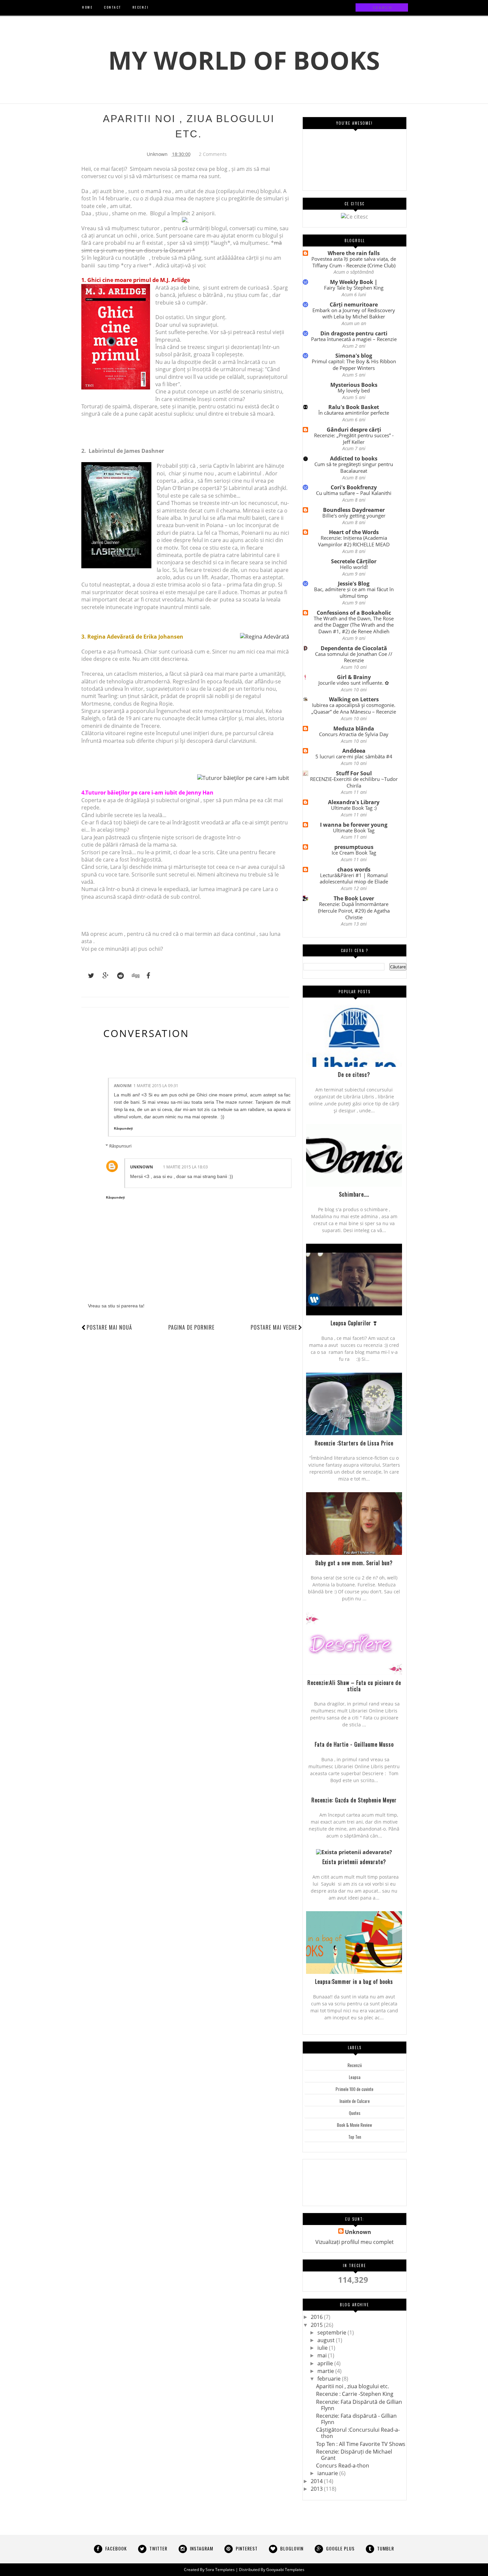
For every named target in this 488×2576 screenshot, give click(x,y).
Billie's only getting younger (354, 516)
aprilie (325, 2363)
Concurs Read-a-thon (343, 2466)
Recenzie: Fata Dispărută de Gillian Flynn (359, 2405)
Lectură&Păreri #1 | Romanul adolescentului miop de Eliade (354, 878)
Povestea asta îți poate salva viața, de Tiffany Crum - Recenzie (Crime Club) (354, 262)
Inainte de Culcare (355, 2101)
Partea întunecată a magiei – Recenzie (354, 339)
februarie (329, 2379)
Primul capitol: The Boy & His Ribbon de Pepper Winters (354, 365)
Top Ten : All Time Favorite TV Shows (361, 2444)
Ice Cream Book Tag (354, 853)
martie (326, 2371)
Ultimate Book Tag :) (354, 808)
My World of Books (244, 60)
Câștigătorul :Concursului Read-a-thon (358, 2433)
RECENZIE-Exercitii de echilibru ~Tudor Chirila (354, 782)
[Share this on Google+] (103, 976)
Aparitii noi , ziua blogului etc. (353, 2386)
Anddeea (354, 751)
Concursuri (376, 2169)
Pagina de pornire (191, 1327)
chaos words (354, 870)
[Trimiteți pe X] (88, 976)
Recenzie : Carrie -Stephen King (355, 2394)
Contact (352, 2188)
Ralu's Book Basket (354, 407)
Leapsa (355, 2077)
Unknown (142, 1167)
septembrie (332, 2332)
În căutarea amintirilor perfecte (354, 413)
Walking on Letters (354, 699)
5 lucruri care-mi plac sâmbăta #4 (354, 756)
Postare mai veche (274, 1327)
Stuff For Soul (354, 773)
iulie (323, 2348)
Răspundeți (123, 1128)
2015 (317, 2325)
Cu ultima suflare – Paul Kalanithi (354, 493)
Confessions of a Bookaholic (354, 613)
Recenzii (355, 2065)
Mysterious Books (354, 385)
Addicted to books (354, 458)
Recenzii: (319, 2188)
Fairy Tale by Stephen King (354, 288)
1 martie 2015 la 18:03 (185, 1167)
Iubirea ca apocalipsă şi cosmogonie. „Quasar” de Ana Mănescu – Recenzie (354, 708)
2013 (317, 2489)
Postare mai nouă (109, 1327)
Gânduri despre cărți (354, 430)
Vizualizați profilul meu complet (355, 2242)
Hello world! (354, 567)
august (326, 2340)
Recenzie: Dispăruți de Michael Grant (354, 2455)
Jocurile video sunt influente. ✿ (354, 683)
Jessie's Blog (354, 584)
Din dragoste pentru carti (354, 333)
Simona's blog (354, 356)
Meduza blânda (354, 729)
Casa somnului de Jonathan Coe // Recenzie (354, 657)
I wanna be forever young (354, 825)
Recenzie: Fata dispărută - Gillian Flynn (356, 2419)
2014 (317, 2481)
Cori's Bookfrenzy (354, 487)
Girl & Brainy (354, 677)
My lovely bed (354, 390)
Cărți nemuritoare (354, 305)
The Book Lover (354, 898)
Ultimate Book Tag (354, 830)
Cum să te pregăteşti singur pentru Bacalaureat (354, 467)
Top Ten (355, 2137)
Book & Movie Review (355, 2125)
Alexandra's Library (354, 802)
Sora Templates (220, 2570)
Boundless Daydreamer (354, 510)
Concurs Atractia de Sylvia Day (354, 734)
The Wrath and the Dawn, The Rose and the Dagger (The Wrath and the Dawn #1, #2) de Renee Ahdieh (354, 625)
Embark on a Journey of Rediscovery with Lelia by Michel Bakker (354, 313)
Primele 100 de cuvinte (355, 2089)
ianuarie (328, 2473)
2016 (317, 2317)
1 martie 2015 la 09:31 (156, 1086)
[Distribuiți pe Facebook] (146, 976)
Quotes (355, 2113)
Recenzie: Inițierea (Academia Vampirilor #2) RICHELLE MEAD (354, 541)
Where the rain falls (354, 253)
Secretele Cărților (354, 561)
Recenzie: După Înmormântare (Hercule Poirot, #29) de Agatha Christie (354, 911)
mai (322, 2355)
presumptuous (354, 847)
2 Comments (213, 154)
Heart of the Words (354, 532)
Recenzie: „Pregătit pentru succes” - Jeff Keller (354, 439)
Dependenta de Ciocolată (354, 648)
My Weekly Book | (354, 282)
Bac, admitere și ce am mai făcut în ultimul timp (354, 592)
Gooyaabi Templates (285, 2570)
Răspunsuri (120, 1146)
